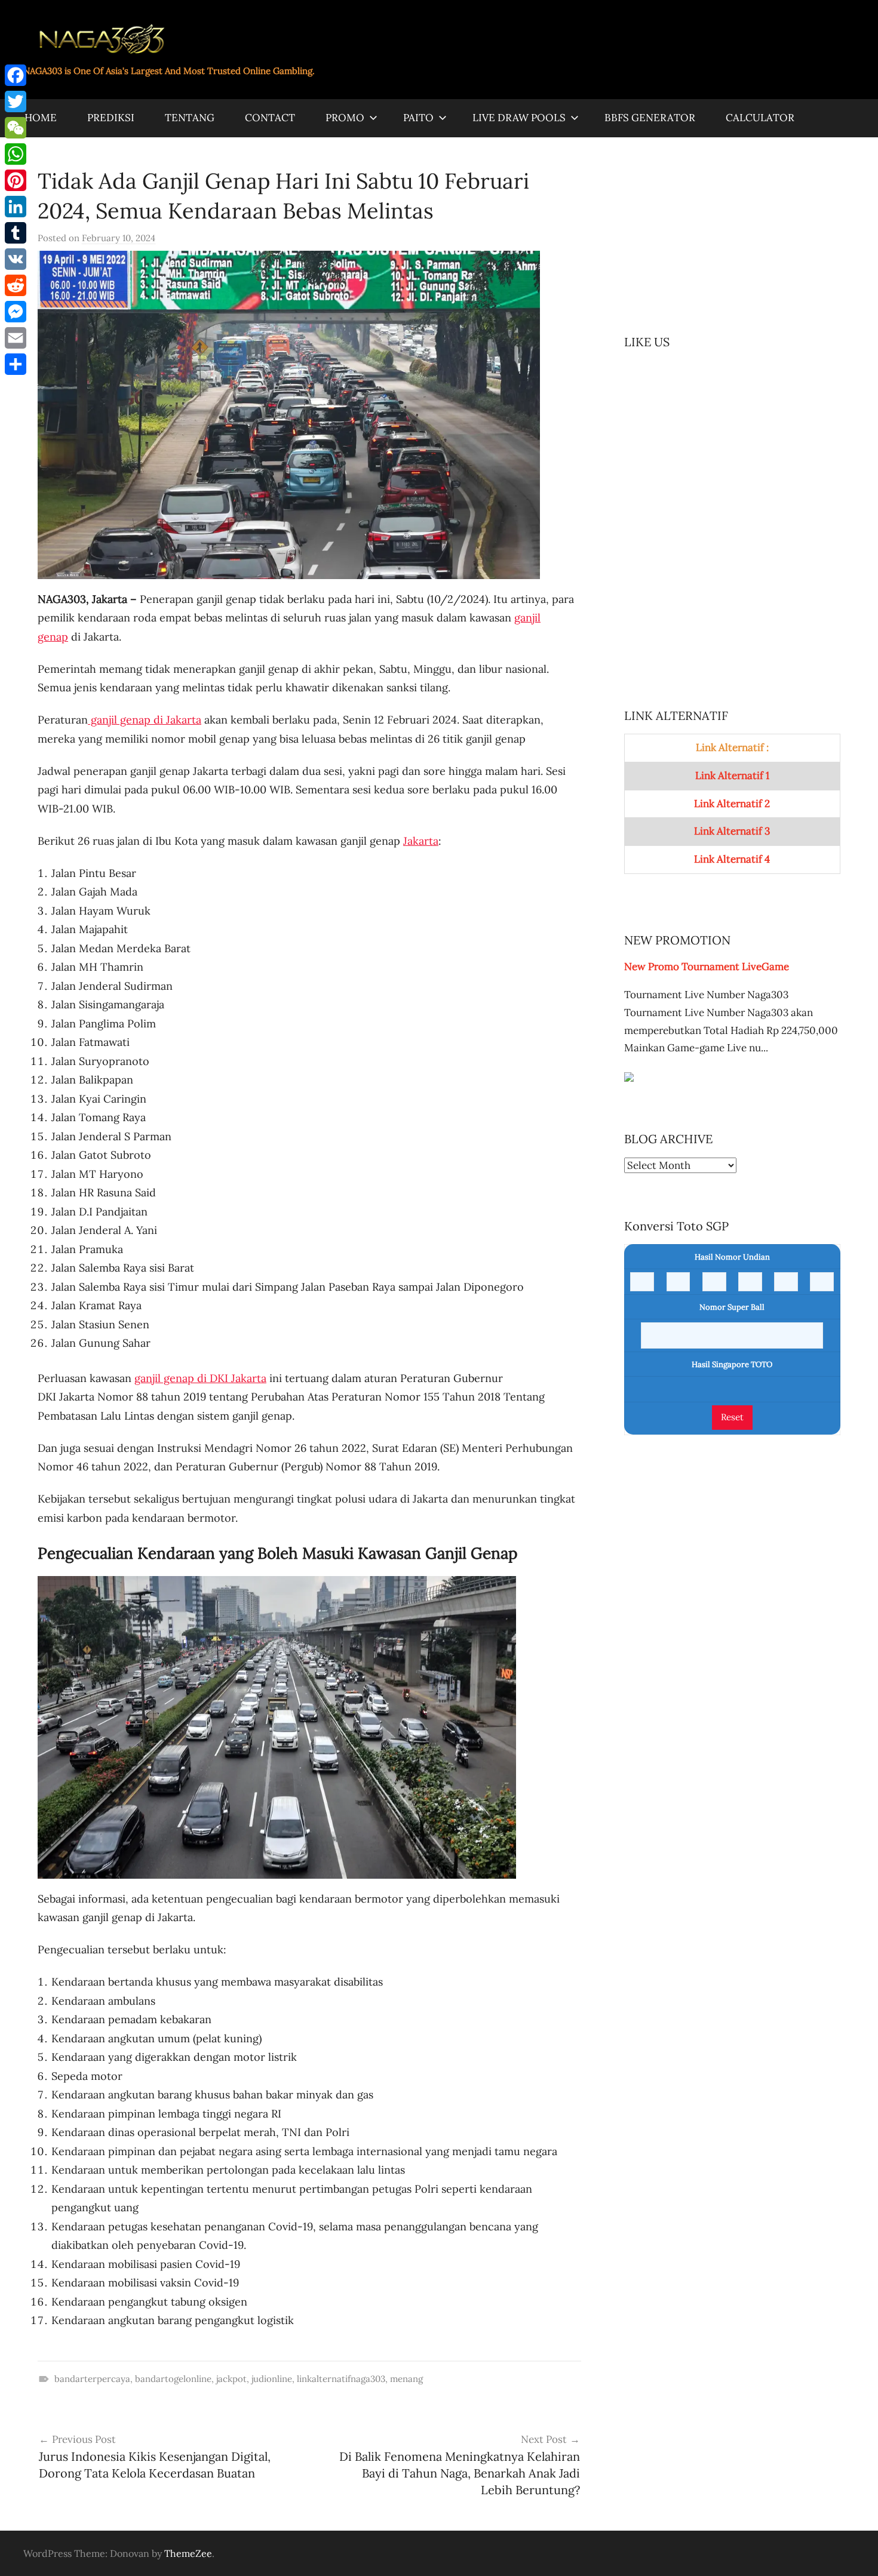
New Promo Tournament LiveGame (707, 967)
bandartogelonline (173, 2379)
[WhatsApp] (16, 154)
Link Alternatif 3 (732, 831)
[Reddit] (16, 285)
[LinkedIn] (16, 207)
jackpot (231, 2379)
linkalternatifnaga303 (341, 2379)
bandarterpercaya (92, 2379)
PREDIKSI (111, 118)
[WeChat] (16, 128)
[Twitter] (16, 101)
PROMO (345, 118)
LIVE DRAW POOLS (519, 118)
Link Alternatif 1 (732, 775)
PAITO (418, 118)
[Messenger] (16, 312)
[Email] (16, 338)
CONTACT (270, 118)
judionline (272, 2379)
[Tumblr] (16, 233)
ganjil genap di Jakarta (145, 720)
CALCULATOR (760, 118)
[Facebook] (16, 75)
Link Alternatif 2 (732, 804)
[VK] (16, 259)
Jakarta (421, 841)
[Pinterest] (16, 180)
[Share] (16, 364)
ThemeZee (188, 2553)
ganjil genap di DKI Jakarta (200, 1378)
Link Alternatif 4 (732, 859)
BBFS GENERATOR (650, 118)
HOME (41, 118)
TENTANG (190, 118)
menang (406, 2379)
